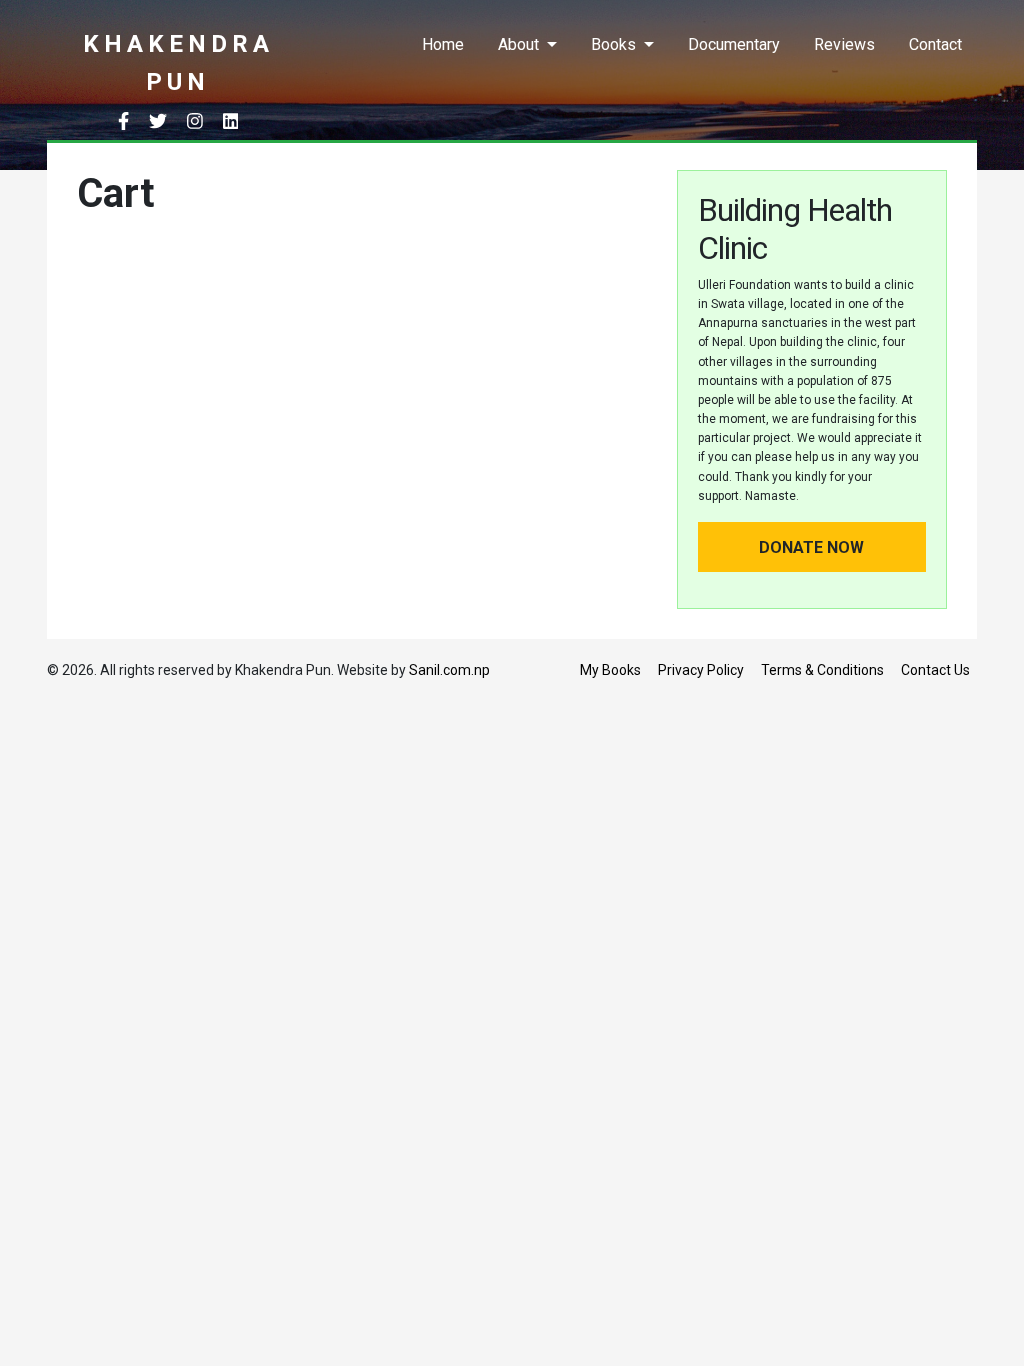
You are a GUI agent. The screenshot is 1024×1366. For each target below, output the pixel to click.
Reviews (844, 44)
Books (613, 44)
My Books (610, 670)
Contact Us (935, 670)
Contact (935, 44)
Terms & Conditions (822, 670)
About (518, 44)
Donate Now (811, 547)
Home (443, 44)
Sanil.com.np (449, 670)
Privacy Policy (701, 670)
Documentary (734, 44)
